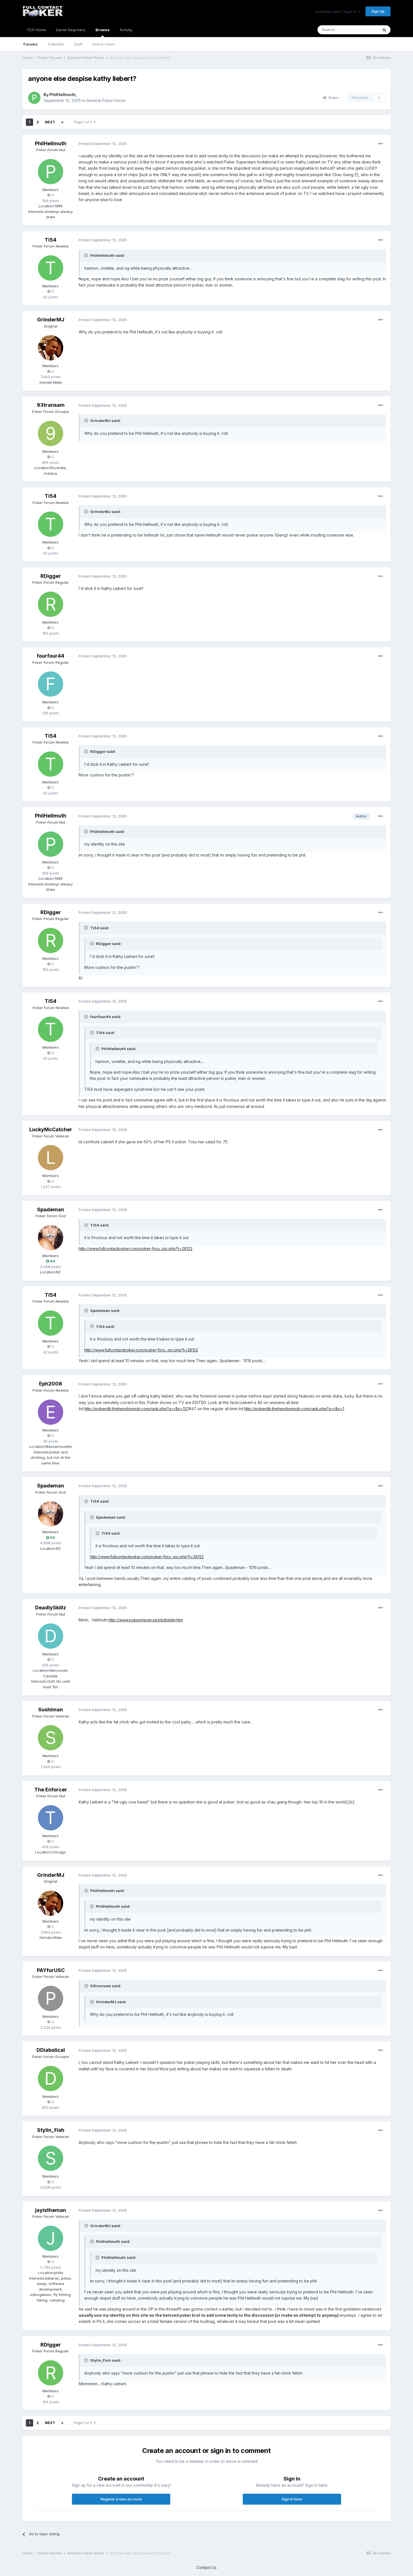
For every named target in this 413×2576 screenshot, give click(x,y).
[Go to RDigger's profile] (51, 604)
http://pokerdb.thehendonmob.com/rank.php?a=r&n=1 (294, 1409)
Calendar (56, 44)
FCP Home (37, 30)
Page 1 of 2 (84, 122)
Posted (103, 144)
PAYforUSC (51, 1970)
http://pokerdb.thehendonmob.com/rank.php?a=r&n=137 (137, 1409)
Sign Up (378, 11)
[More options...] (380, 144)
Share (332, 97)
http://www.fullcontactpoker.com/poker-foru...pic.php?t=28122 (136, 1249)
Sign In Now (292, 2499)
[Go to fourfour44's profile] (51, 684)
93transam (51, 405)
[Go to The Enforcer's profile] (51, 1818)
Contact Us (206, 2567)
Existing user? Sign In (337, 12)
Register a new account (121, 2499)
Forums (30, 44)
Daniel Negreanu (71, 30)
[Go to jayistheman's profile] (51, 2238)
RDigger (51, 576)
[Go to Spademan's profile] (51, 1238)
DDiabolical (51, 2050)
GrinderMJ (51, 320)
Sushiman (51, 1710)
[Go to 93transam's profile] (51, 433)
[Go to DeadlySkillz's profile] (51, 1636)
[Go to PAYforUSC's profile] (51, 1998)
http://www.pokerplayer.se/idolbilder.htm (146, 1620)
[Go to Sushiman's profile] (51, 1738)
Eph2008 (51, 1384)
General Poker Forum (106, 100)
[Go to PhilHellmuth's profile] (34, 98)
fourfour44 (51, 656)
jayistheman (51, 2210)
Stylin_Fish (51, 2130)
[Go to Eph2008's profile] (51, 1412)
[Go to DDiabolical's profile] (51, 2078)
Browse (103, 30)
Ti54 (51, 240)
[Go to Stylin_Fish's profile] (51, 2158)
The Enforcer (51, 1790)
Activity (126, 30)
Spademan (51, 1209)
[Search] (384, 30)
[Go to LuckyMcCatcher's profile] (51, 1158)
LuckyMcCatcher (51, 1129)
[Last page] (62, 122)
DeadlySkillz (51, 1608)
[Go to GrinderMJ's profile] (51, 348)
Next (50, 122)
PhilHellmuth (63, 95)
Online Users (104, 44)
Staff (78, 44)
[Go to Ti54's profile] (51, 268)
